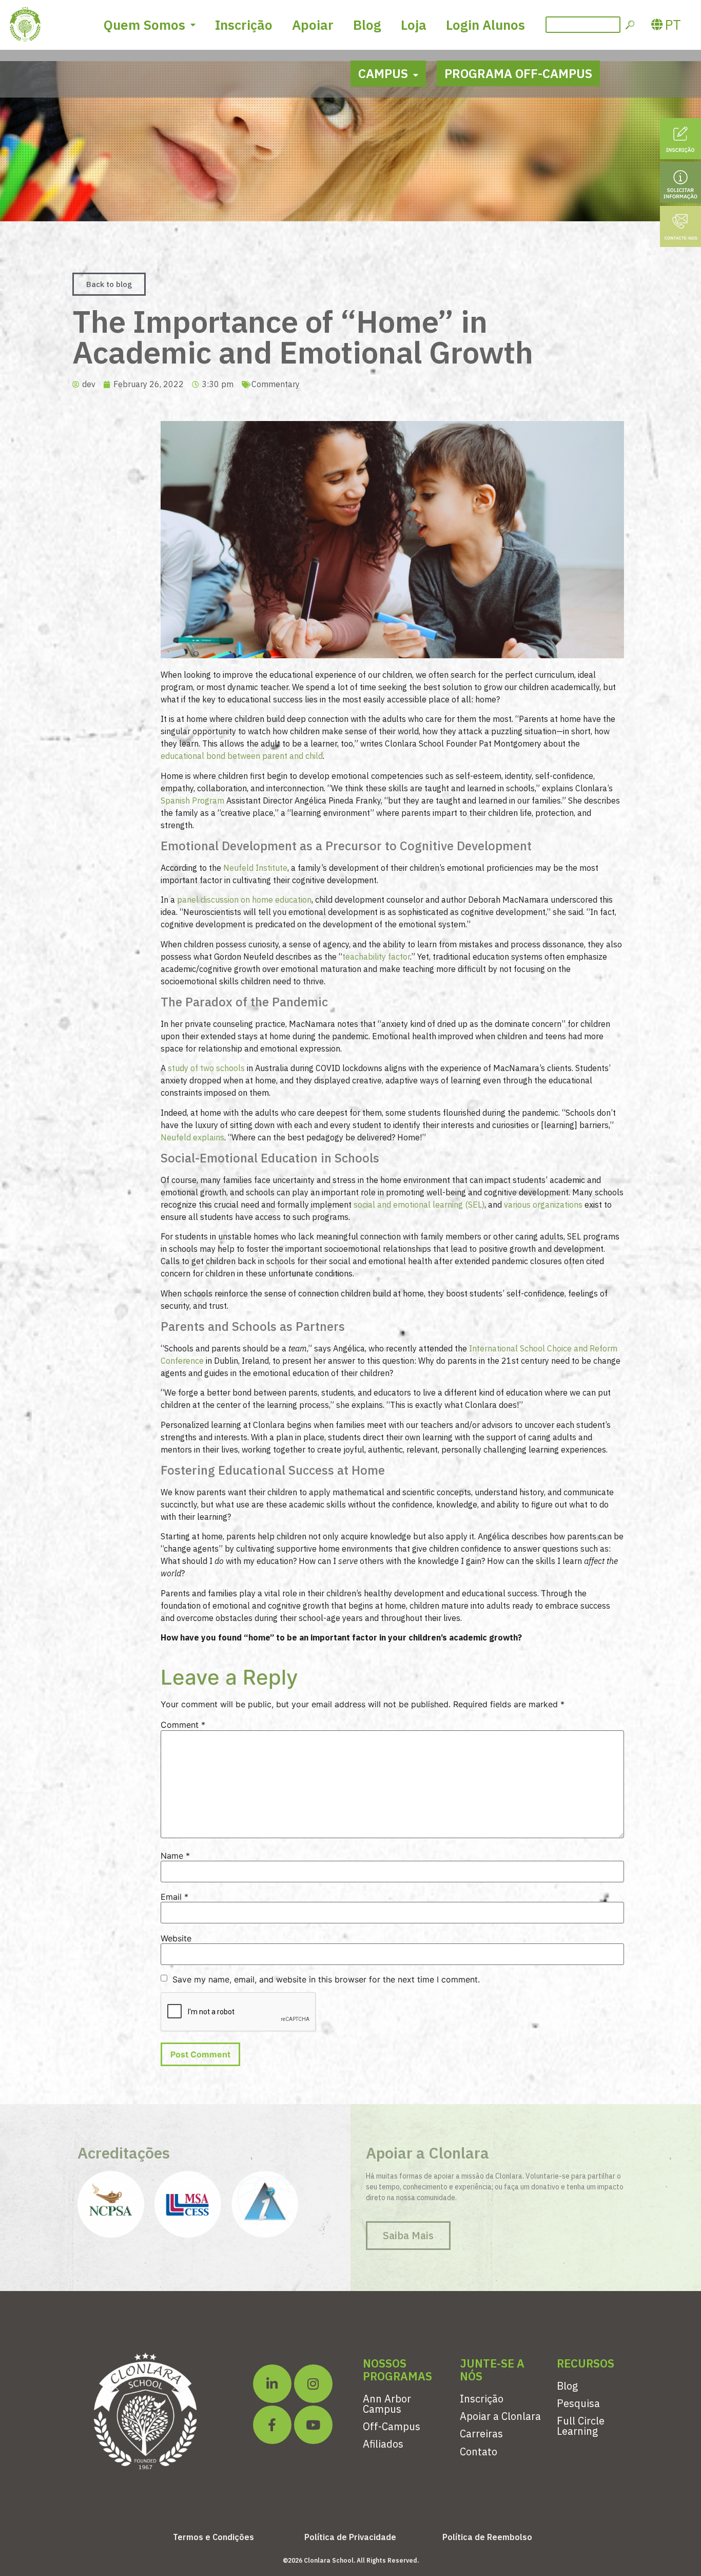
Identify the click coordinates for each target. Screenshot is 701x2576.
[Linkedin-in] (272, 2384)
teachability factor (376, 957)
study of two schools (206, 1068)
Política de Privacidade (350, 2537)
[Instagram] (313, 2384)
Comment (183, 1725)
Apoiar (313, 25)
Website (176, 1938)
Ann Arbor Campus (387, 2404)
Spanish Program (192, 800)
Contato (479, 2451)
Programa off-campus (518, 73)
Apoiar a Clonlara (500, 2416)
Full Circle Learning (581, 2426)
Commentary (276, 384)
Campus (383, 73)
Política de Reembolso (487, 2537)
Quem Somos (144, 25)
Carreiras (481, 2434)
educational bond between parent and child (242, 756)
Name (175, 1856)
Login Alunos (485, 25)
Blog (367, 25)
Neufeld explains (192, 1137)
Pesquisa (578, 2403)
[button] (109, 284)
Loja (414, 25)
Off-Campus (392, 2426)
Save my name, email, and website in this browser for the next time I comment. (326, 1979)
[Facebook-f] (272, 2425)
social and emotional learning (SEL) (419, 1205)
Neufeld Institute (255, 868)
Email (174, 1897)
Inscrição (244, 25)
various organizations (543, 1205)
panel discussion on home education (244, 900)
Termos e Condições (213, 2537)
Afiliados (383, 2444)
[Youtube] (313, 2425)
